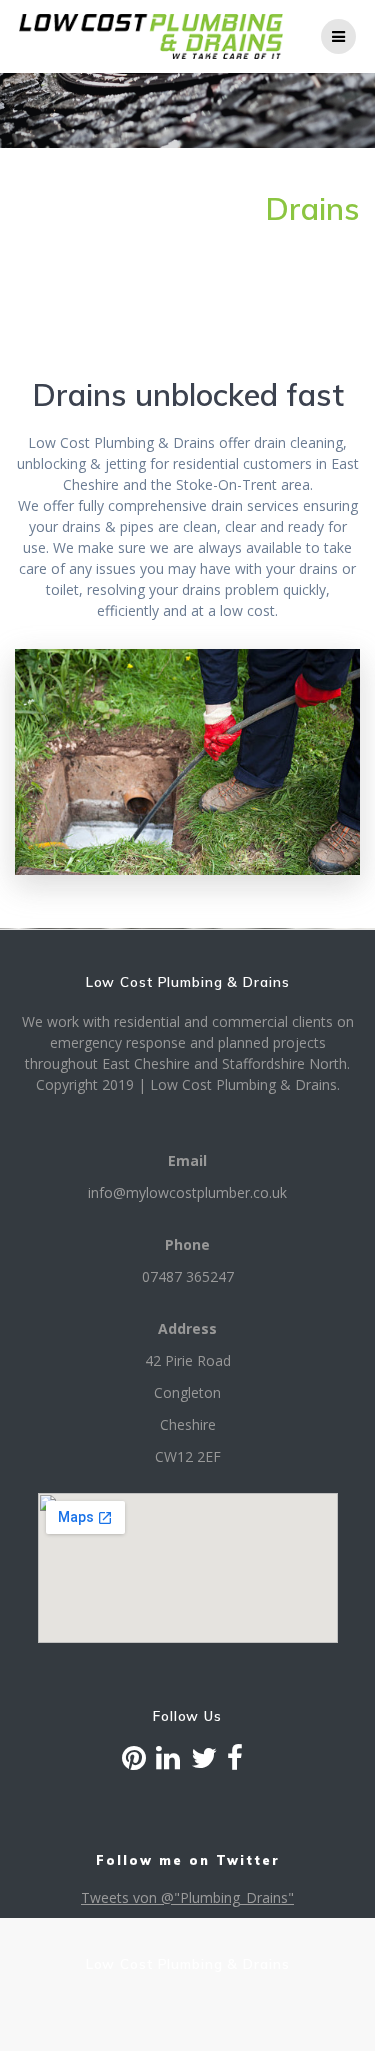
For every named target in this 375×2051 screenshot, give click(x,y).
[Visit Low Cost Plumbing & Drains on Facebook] (235, 1762)
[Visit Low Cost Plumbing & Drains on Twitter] (204, 1762)
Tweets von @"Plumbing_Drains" (187, 1897)
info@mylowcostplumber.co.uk (187, 1192)
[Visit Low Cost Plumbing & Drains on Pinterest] (134, 1762)
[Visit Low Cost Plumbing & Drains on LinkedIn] (168, 1762)
